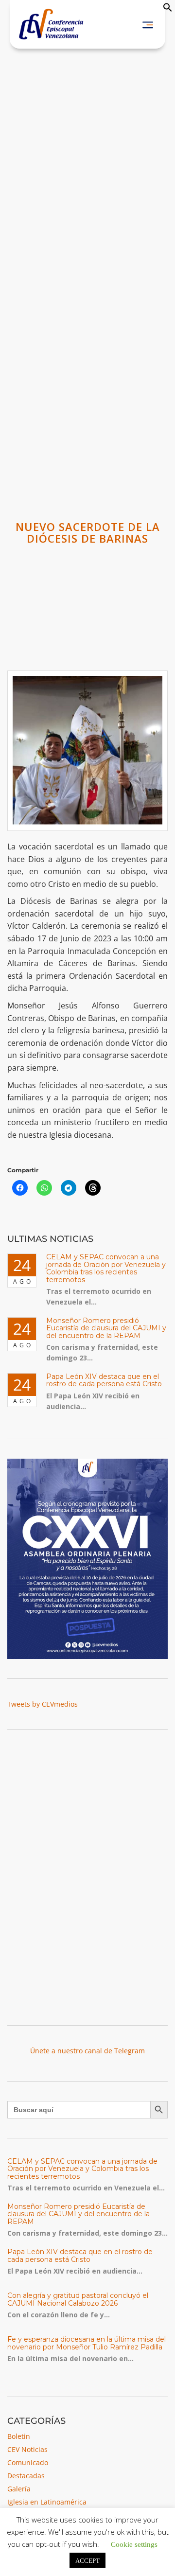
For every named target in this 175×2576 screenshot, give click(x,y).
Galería (19, 2489)
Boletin (19, 2436)
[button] (168, 9)
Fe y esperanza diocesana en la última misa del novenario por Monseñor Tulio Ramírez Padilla (87, 2343)
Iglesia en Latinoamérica (47, 2502)
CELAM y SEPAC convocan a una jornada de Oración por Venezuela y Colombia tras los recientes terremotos (106, 1268)
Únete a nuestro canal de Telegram (87, 2051)
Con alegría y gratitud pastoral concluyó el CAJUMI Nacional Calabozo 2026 (78, 2299)
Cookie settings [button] (134, 2544)
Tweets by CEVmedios (43, 1704)
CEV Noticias (27, 2449)
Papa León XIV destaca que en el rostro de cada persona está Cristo (104, 1380)
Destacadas (26, 2476)
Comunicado (28, 2462)
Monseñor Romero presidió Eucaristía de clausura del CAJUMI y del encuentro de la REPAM (106, 1328)
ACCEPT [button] (87, 2560)
